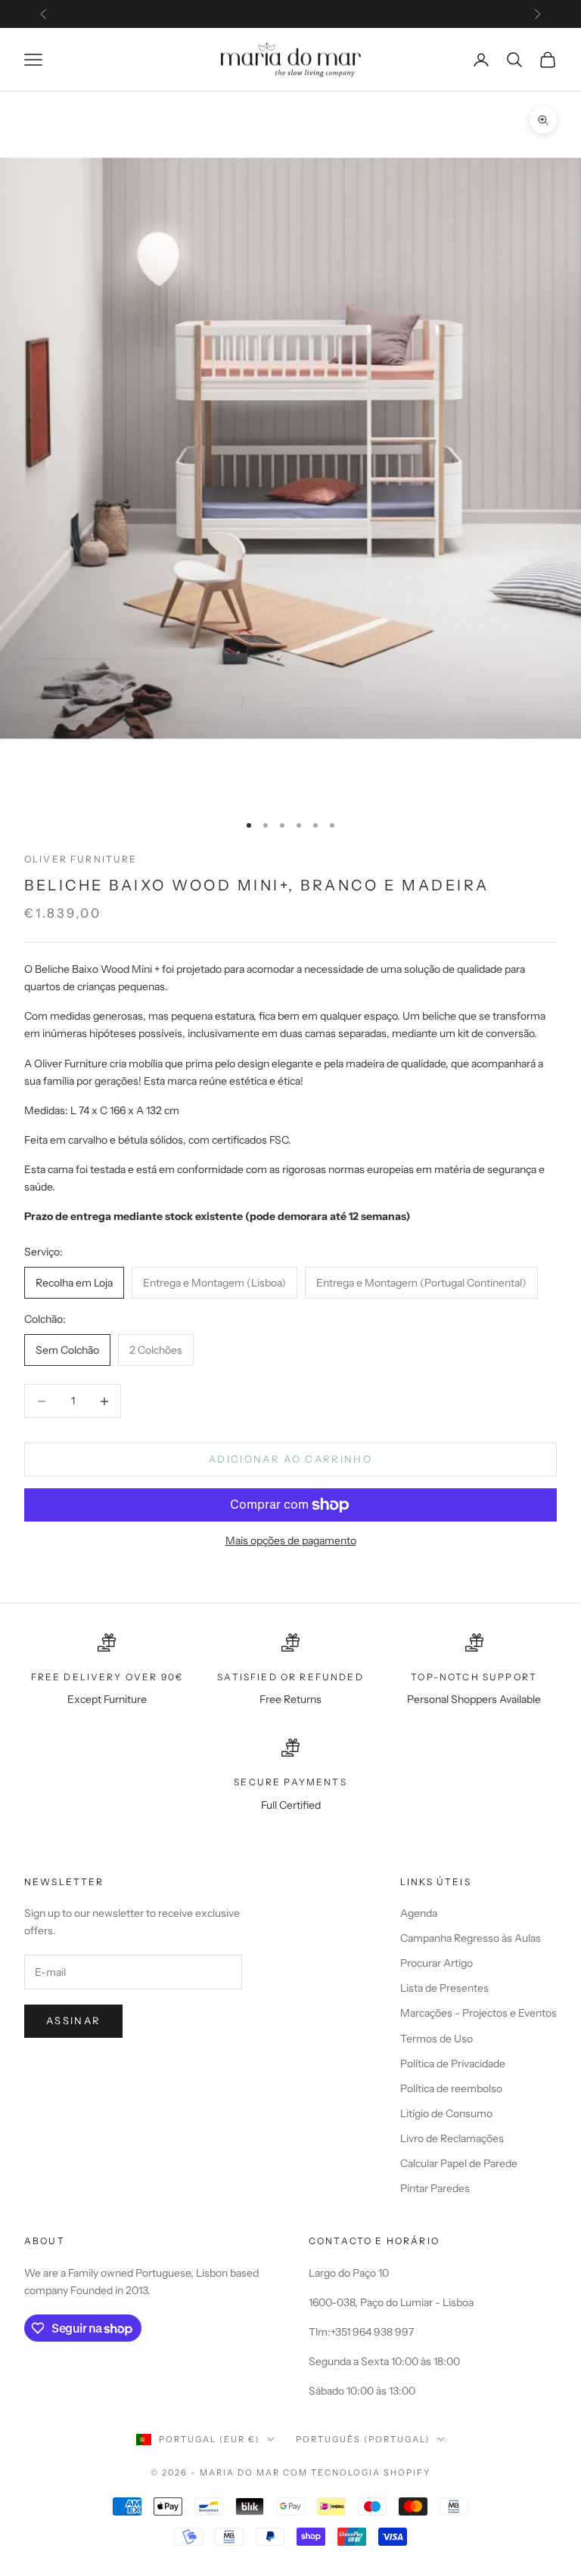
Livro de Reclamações (452, 2138)
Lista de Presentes (444, 1988)
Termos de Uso (437, 2039)
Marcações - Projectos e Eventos (478, 2013)
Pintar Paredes (435, 2188)
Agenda (419, 1913)
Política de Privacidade (453, 2064)
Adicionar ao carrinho (290, 1459)
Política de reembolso (451, 2088)
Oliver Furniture (81, 859)
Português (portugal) (363, 2439)
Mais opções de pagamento (291, 1540)
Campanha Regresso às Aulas (471, 1938)
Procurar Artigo (437, 1963)
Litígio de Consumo (446, 2113)
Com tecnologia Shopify (357, 2472)
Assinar (73, 2020)
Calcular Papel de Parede (459, 2163)
